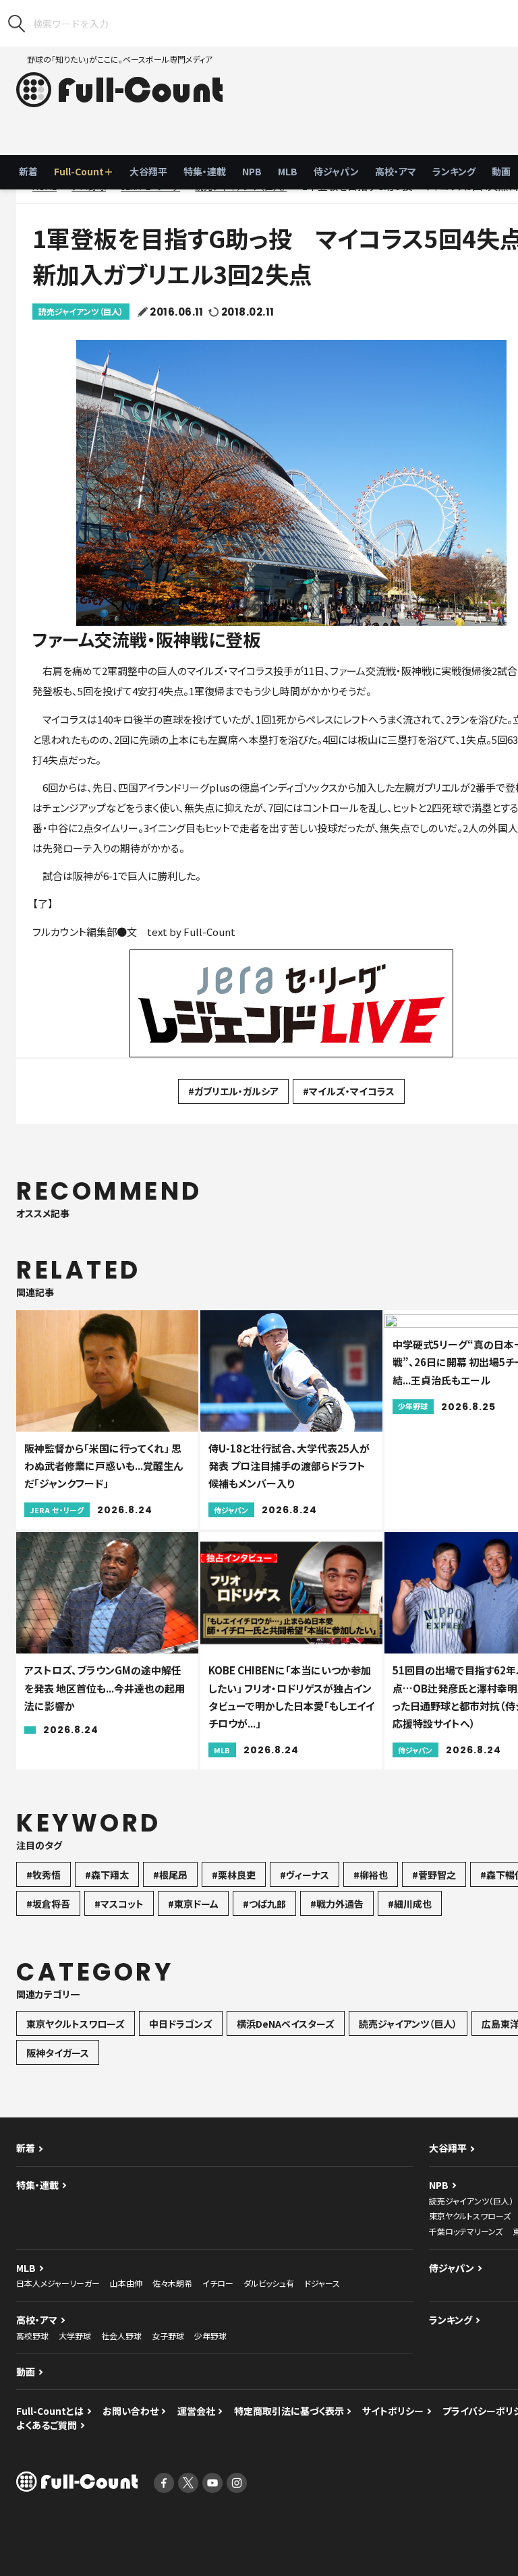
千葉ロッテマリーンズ (466, 2231)
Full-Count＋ (84, 171)
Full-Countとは (50, 2411)
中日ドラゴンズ (181, 2024)
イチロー (218, 2283)
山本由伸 (126, 2283)
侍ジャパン (336, 171)
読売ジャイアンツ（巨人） (81, 311)
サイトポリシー (393, 2411)
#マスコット (119, 1904)
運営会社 (196, 2411)
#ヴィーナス (305, 1875)
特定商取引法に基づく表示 (289, 2411)
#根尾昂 (170, 1875)
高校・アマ (396, 171)
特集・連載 (205, 171)
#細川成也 (410, 1904)
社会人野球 (121, 2336)
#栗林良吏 (234, 1875)
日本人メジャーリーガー (58, 2283)
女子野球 (168, 2336)
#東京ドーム (193, 1904)
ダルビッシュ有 (269, 2283)
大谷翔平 (148, 171)
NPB (252, 171)
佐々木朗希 (172, 2283)
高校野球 (32, 2336)
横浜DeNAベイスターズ (286, 2024)
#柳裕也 (371, 1875)
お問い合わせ (131, 2411)
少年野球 (210, 2336)
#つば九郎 (264, 1904)
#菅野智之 (434, 1875)
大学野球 (75, 2336)
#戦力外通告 (337, 1904)
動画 (26, 2372)
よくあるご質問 (47, 2425)
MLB (288, 171)
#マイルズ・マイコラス (349, 1091)
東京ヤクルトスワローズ (76, 2024)
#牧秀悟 (44, 1875)
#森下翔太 (107, 1875)
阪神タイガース (58, 2053)
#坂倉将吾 (48, 1904)
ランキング (454, 171)
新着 (28, 171)
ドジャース (322, 2283)
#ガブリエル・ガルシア (233, 1091)
